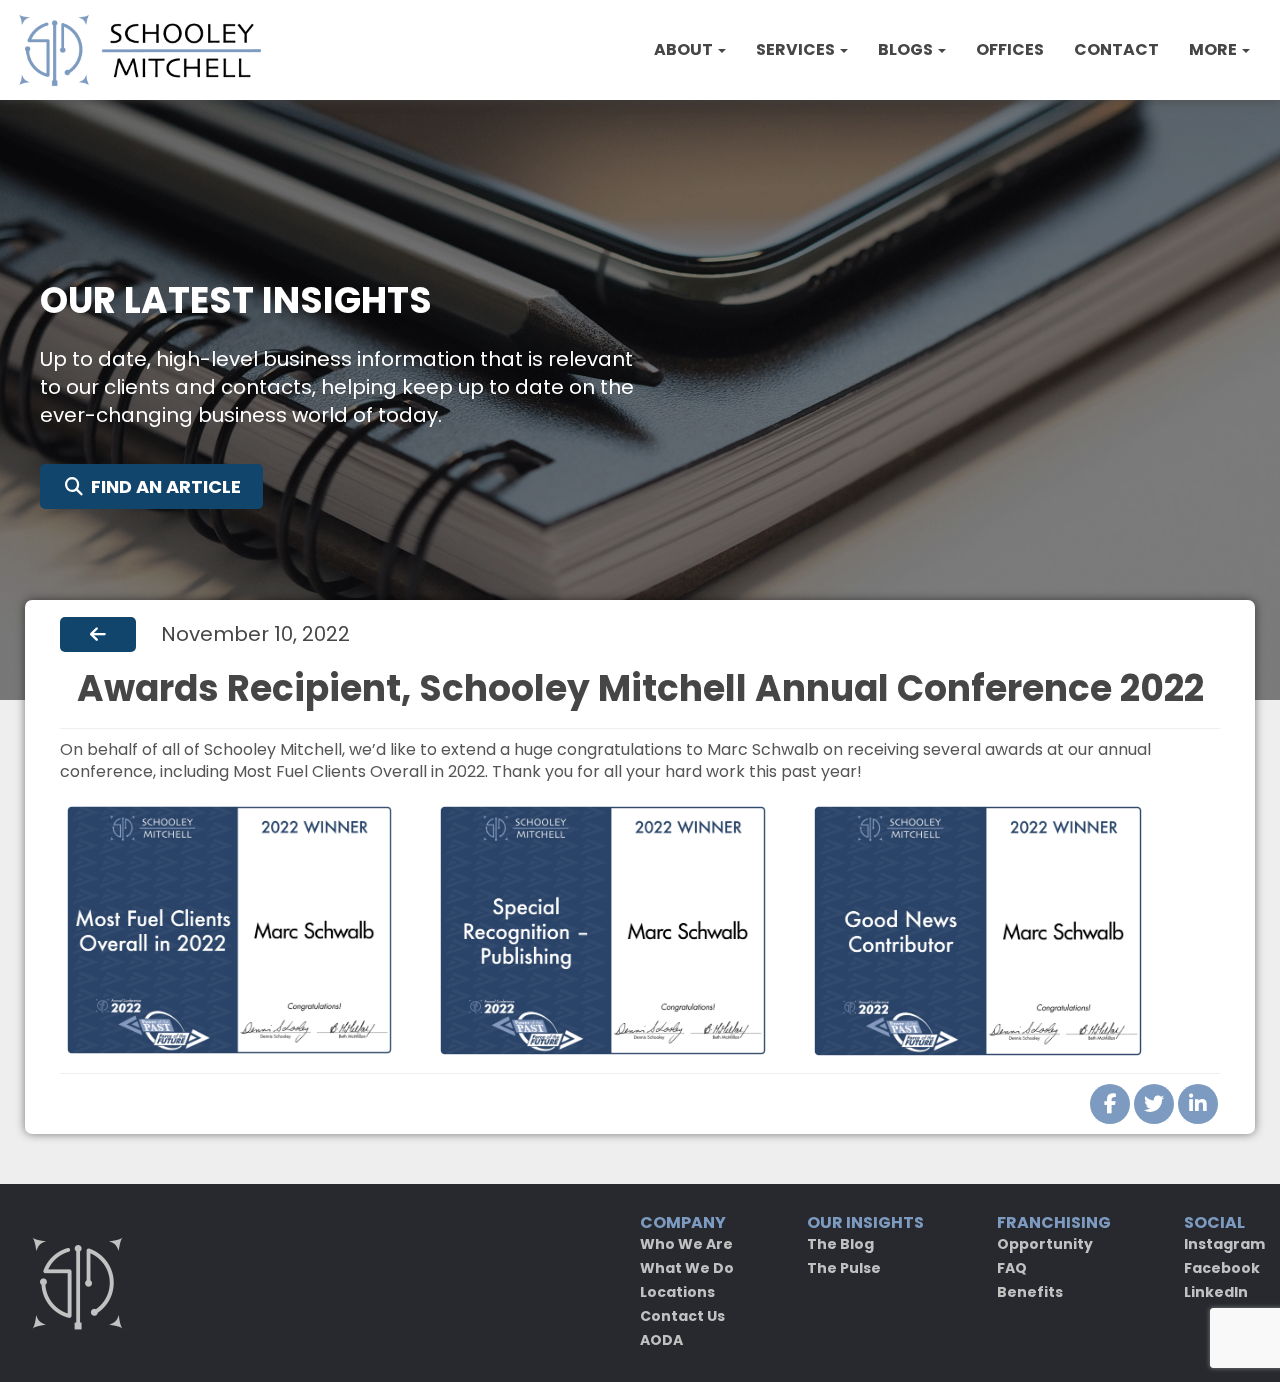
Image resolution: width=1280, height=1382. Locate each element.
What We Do (687, 1268)
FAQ (1012, 1268)
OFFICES (1010, 49)
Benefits (1030, 1292)
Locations (677, 1292)
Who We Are (686, 1244)
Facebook (1222, 1268)
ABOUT (685, 49)
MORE (1214, 49)
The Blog (840, 1244)
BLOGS (907, 49)
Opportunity (1045, 1244)
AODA (661, 1340)
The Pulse (844, 1268)
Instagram (1224, 1244)
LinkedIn (1216, 1292)
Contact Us (682, 1316)
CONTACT (1116, 49)
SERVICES (797, 49)
